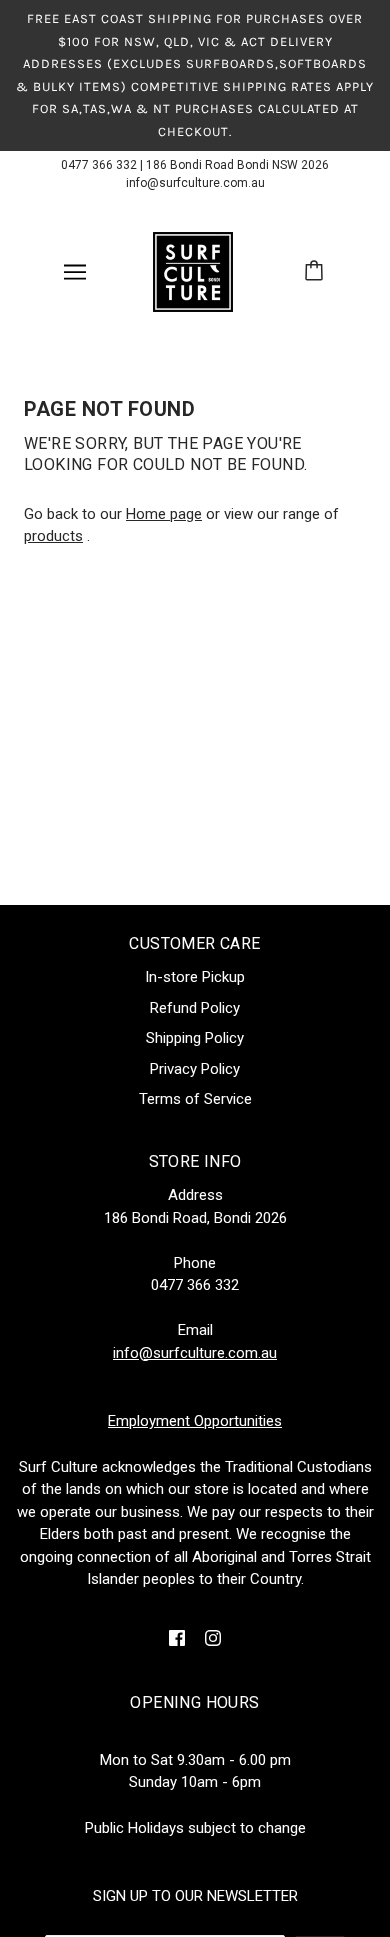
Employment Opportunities (195, 1421)
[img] (177, 1637)
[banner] (193, 271)
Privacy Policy (195, 1069)
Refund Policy (195, 1008)
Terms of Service (195, 1099)
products (53, 536)
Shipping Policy (195, 1038)
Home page (164, 514)
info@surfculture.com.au (195, 183)
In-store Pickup (195, 977)
